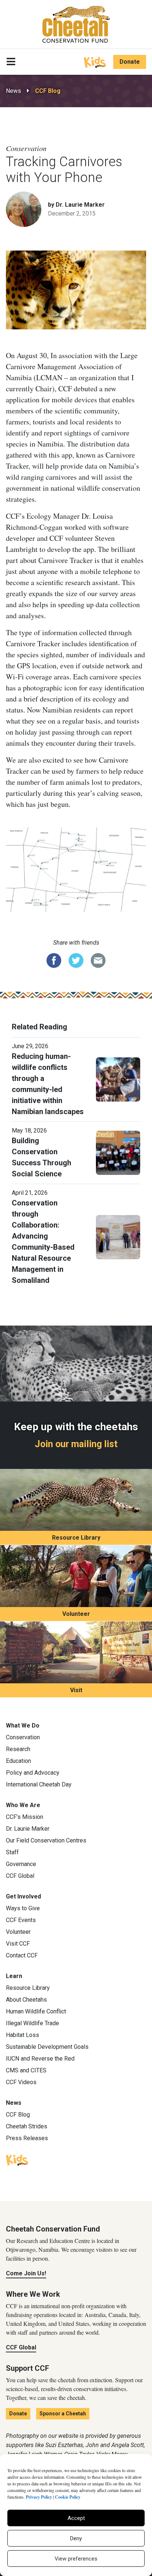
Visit (76, 1690)
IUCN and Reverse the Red (40, 2059)
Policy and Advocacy (33, 1773)
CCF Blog (48, 91)
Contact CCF (22, 1955)
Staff (12, 1852)
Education (18, 1761)
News (13, 91)
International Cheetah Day (39, 1784)
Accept (76, 2518)
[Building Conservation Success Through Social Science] (118, 1152)
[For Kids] (95, 62)
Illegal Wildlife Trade (32, 2023)
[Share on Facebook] (54, 960)
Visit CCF (18, 1944)
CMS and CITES (26, 2070)
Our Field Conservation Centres (46, 1840)
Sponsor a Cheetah (63, 2414)
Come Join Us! (26, 2273)
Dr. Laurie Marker (28, 1829)
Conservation (23, 1737)
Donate (130, 62)
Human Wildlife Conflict (36, 2011)
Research (18, 1749)
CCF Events (21, 1920)
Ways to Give (23, 1908)
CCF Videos (21, 2082)
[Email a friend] (98, 960)
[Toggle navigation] (11, 62)
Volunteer (76, 1614)
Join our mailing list (76, 1444)
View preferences (76, 2559)
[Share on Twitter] (76, 960)
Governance (21, 1864)
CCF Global (20, 1876)
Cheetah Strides (27, 2126)
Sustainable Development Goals (47, 2047)
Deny (76, 2538)
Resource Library (76, 1538)
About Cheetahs (26, 2000)
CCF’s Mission (25, 1817)
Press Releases (27, 2138)
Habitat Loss (23, 2035)
